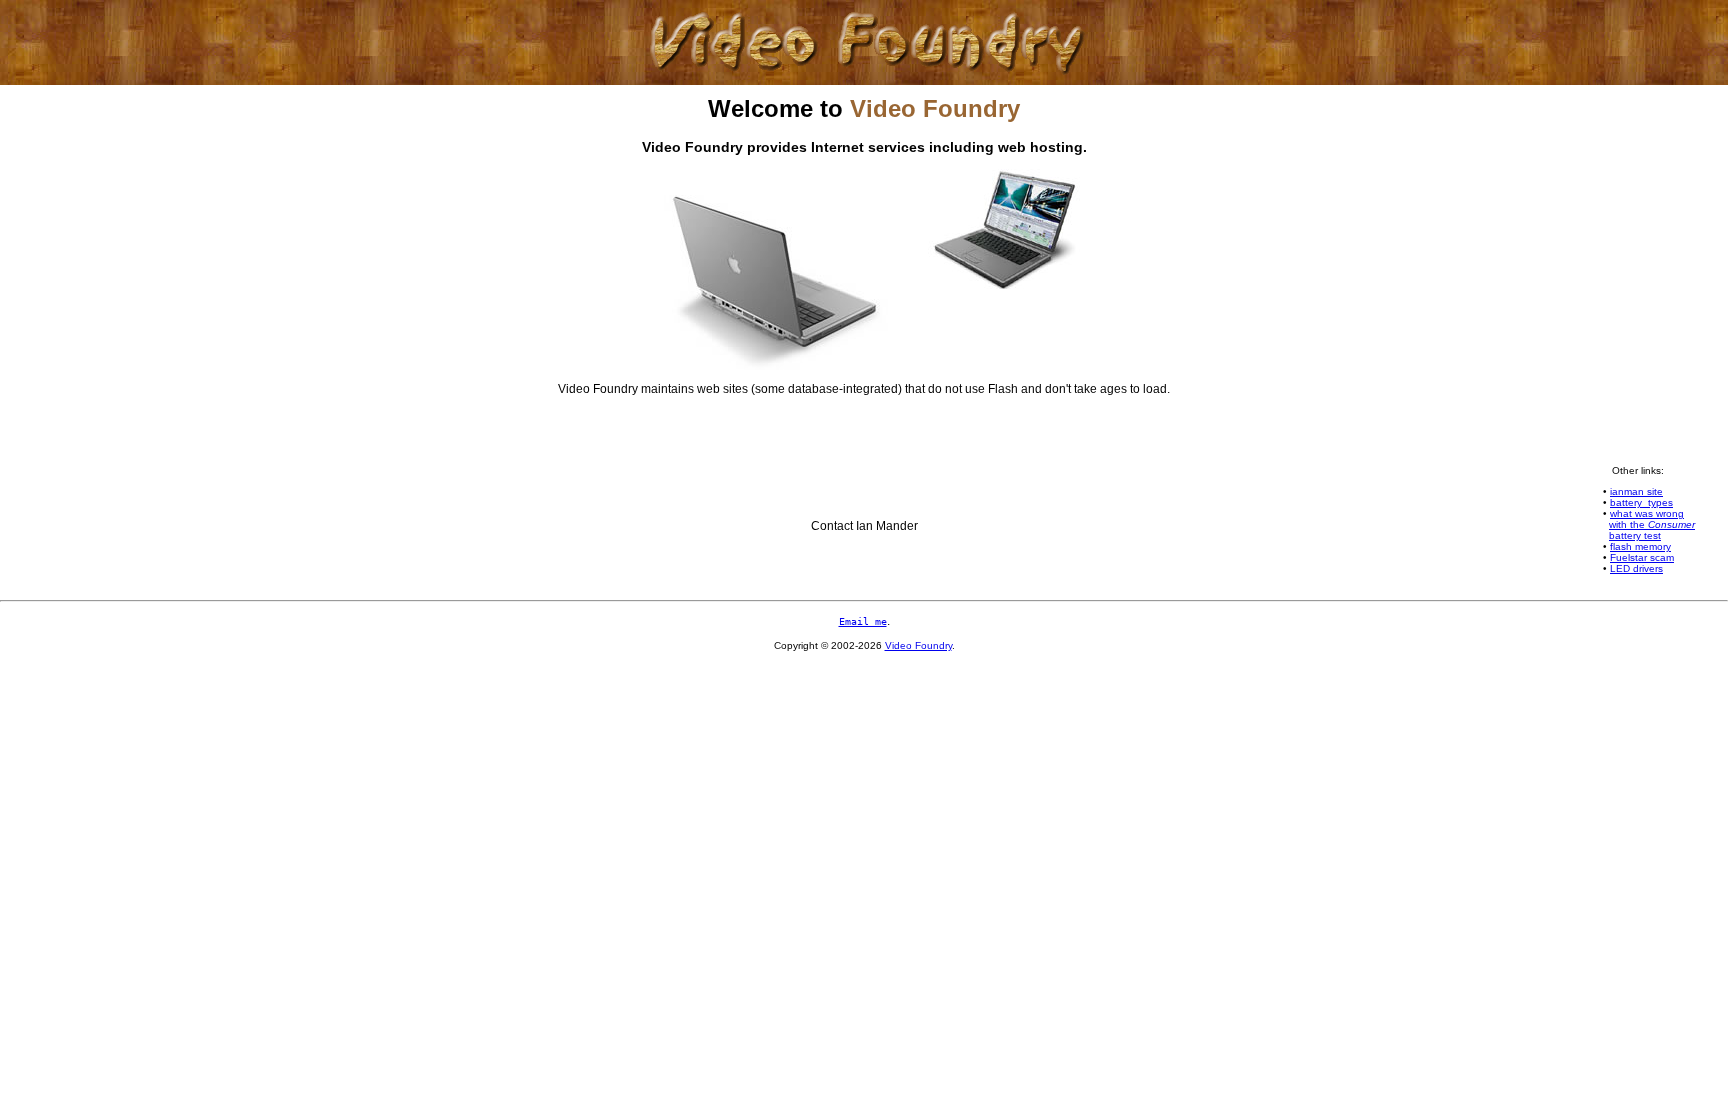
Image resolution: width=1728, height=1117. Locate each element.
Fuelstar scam (1642, 557)
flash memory (1640, 546)
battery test (1635, 535)
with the (1652, 524)
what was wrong (1647, 513)
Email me (863, 621)
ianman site (1636, 491)
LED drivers (1636, 568)
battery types (1641, 502)
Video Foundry (918, 645)
